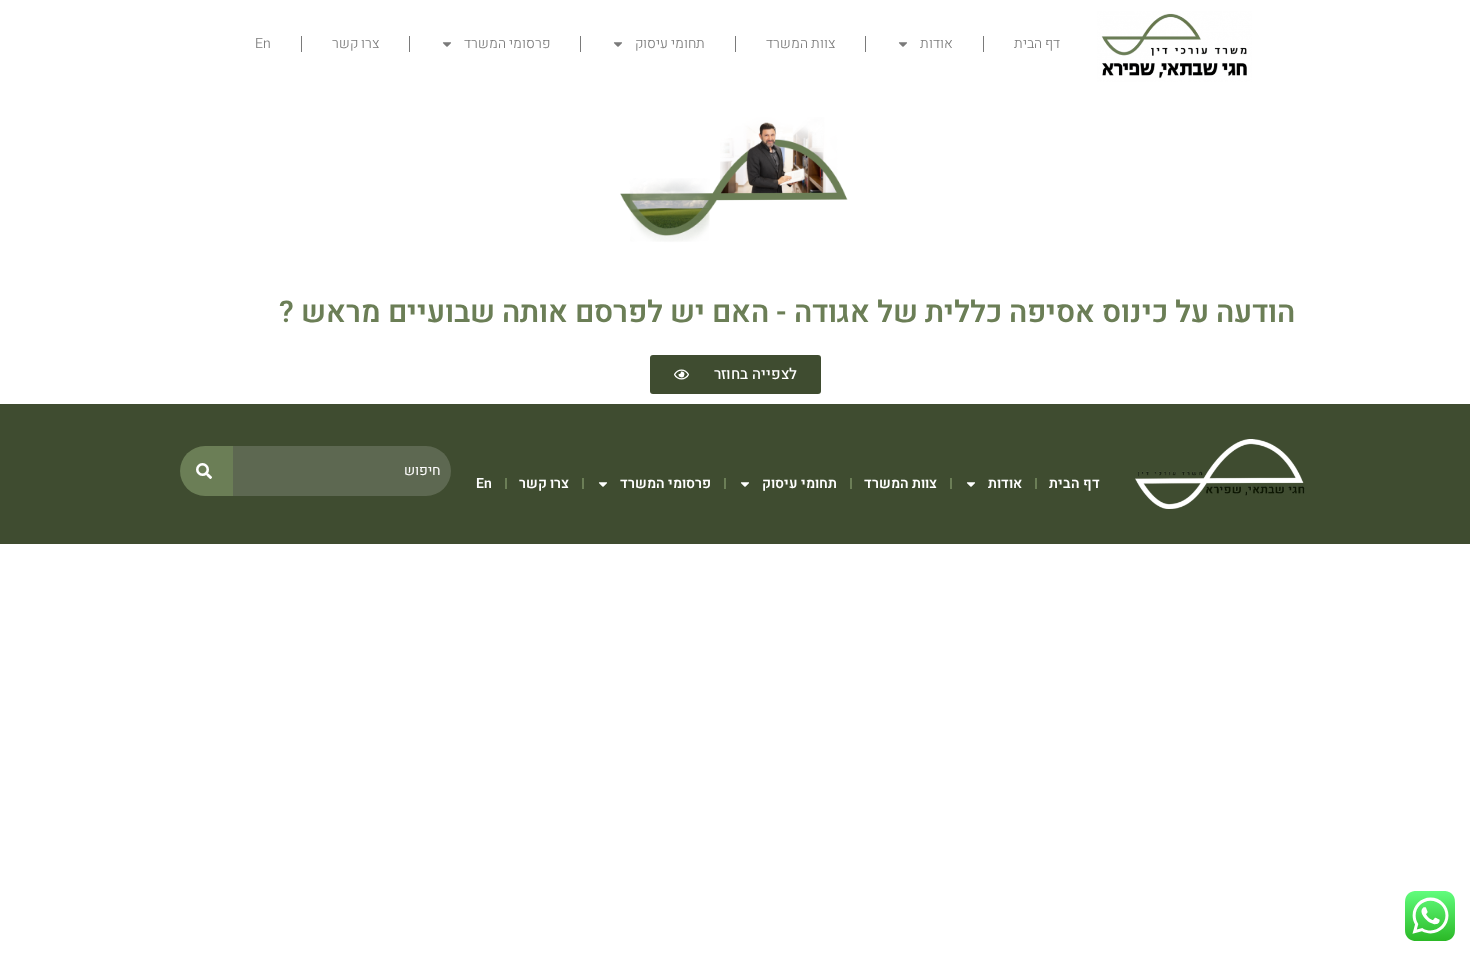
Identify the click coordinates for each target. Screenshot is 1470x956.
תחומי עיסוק (670, 43)
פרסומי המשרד (507, 43)
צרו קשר (355, 43)
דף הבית (1037, 43)
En (263, 43)
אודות (936, 43)
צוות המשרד (800, 43)
